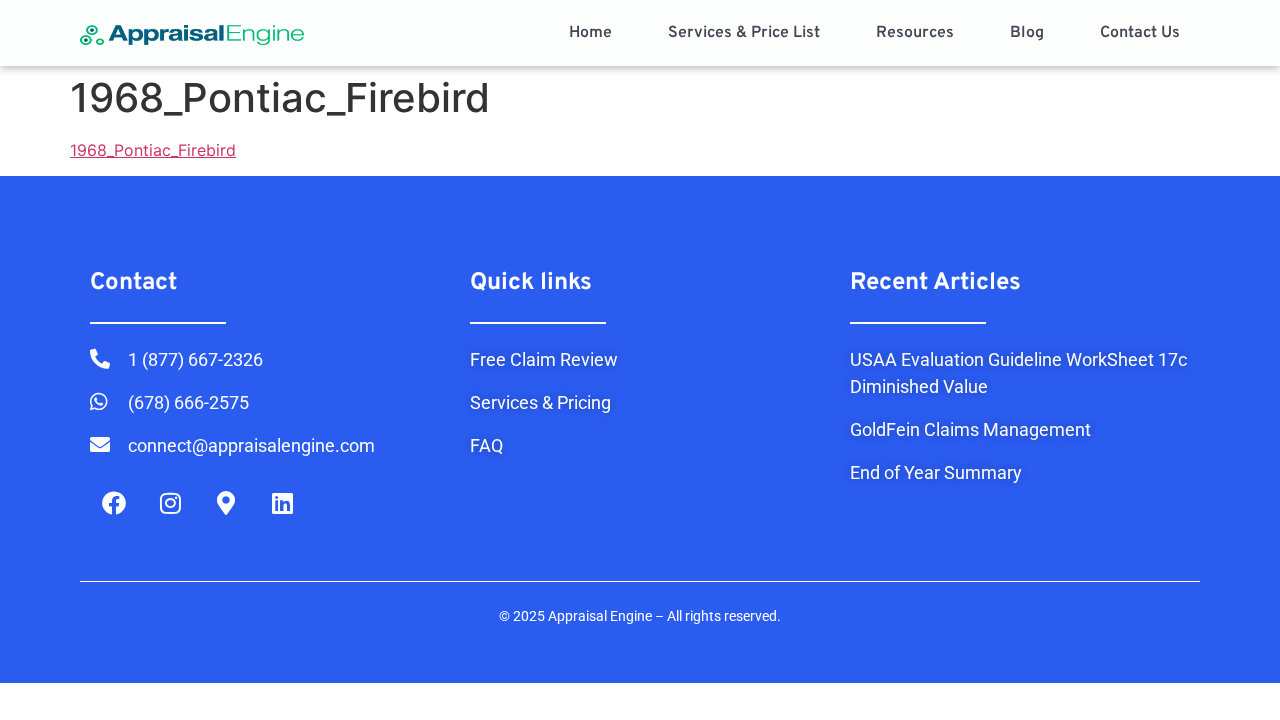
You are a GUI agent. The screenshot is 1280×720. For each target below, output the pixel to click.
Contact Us (1140, 33)
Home (590, 33)
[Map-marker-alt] (226, 503)
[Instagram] (170, 503)
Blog (1027, 33)
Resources (915, 33)
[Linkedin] (282, 503)
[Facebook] (114, 503)
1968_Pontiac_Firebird (153, 150)
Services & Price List (744, 33)
